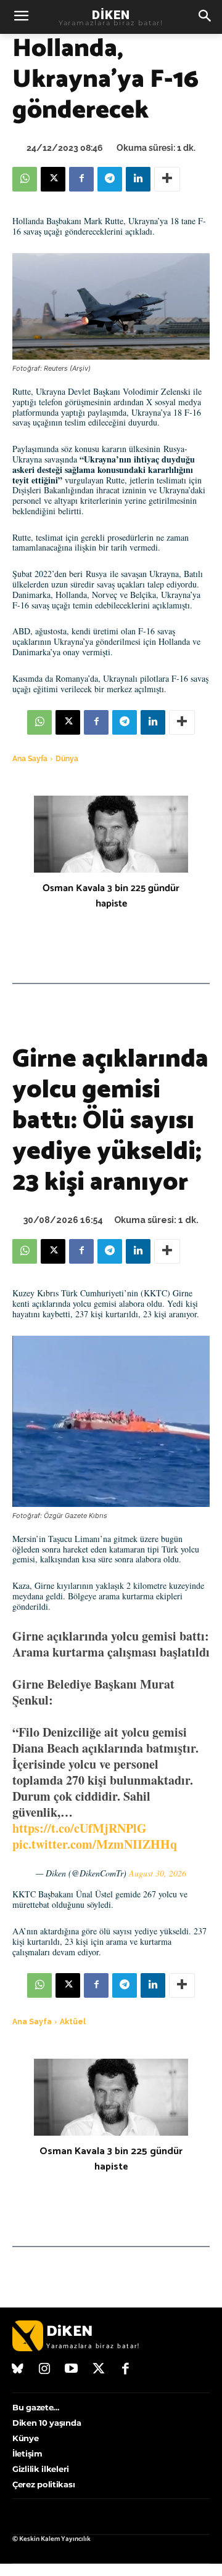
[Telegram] (110, 179)
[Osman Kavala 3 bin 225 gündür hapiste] (111, 834)
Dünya (67, 759)
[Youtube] (72, 2370)
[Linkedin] (138, 179)
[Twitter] (99, 2370)
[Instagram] (45, 2370)
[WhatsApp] (25, 179)
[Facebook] (81, 179)
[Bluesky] (18, 2370)
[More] (167, 179)
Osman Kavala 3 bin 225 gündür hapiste (111, 896)
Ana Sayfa (30, 759)
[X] (53, 179)
